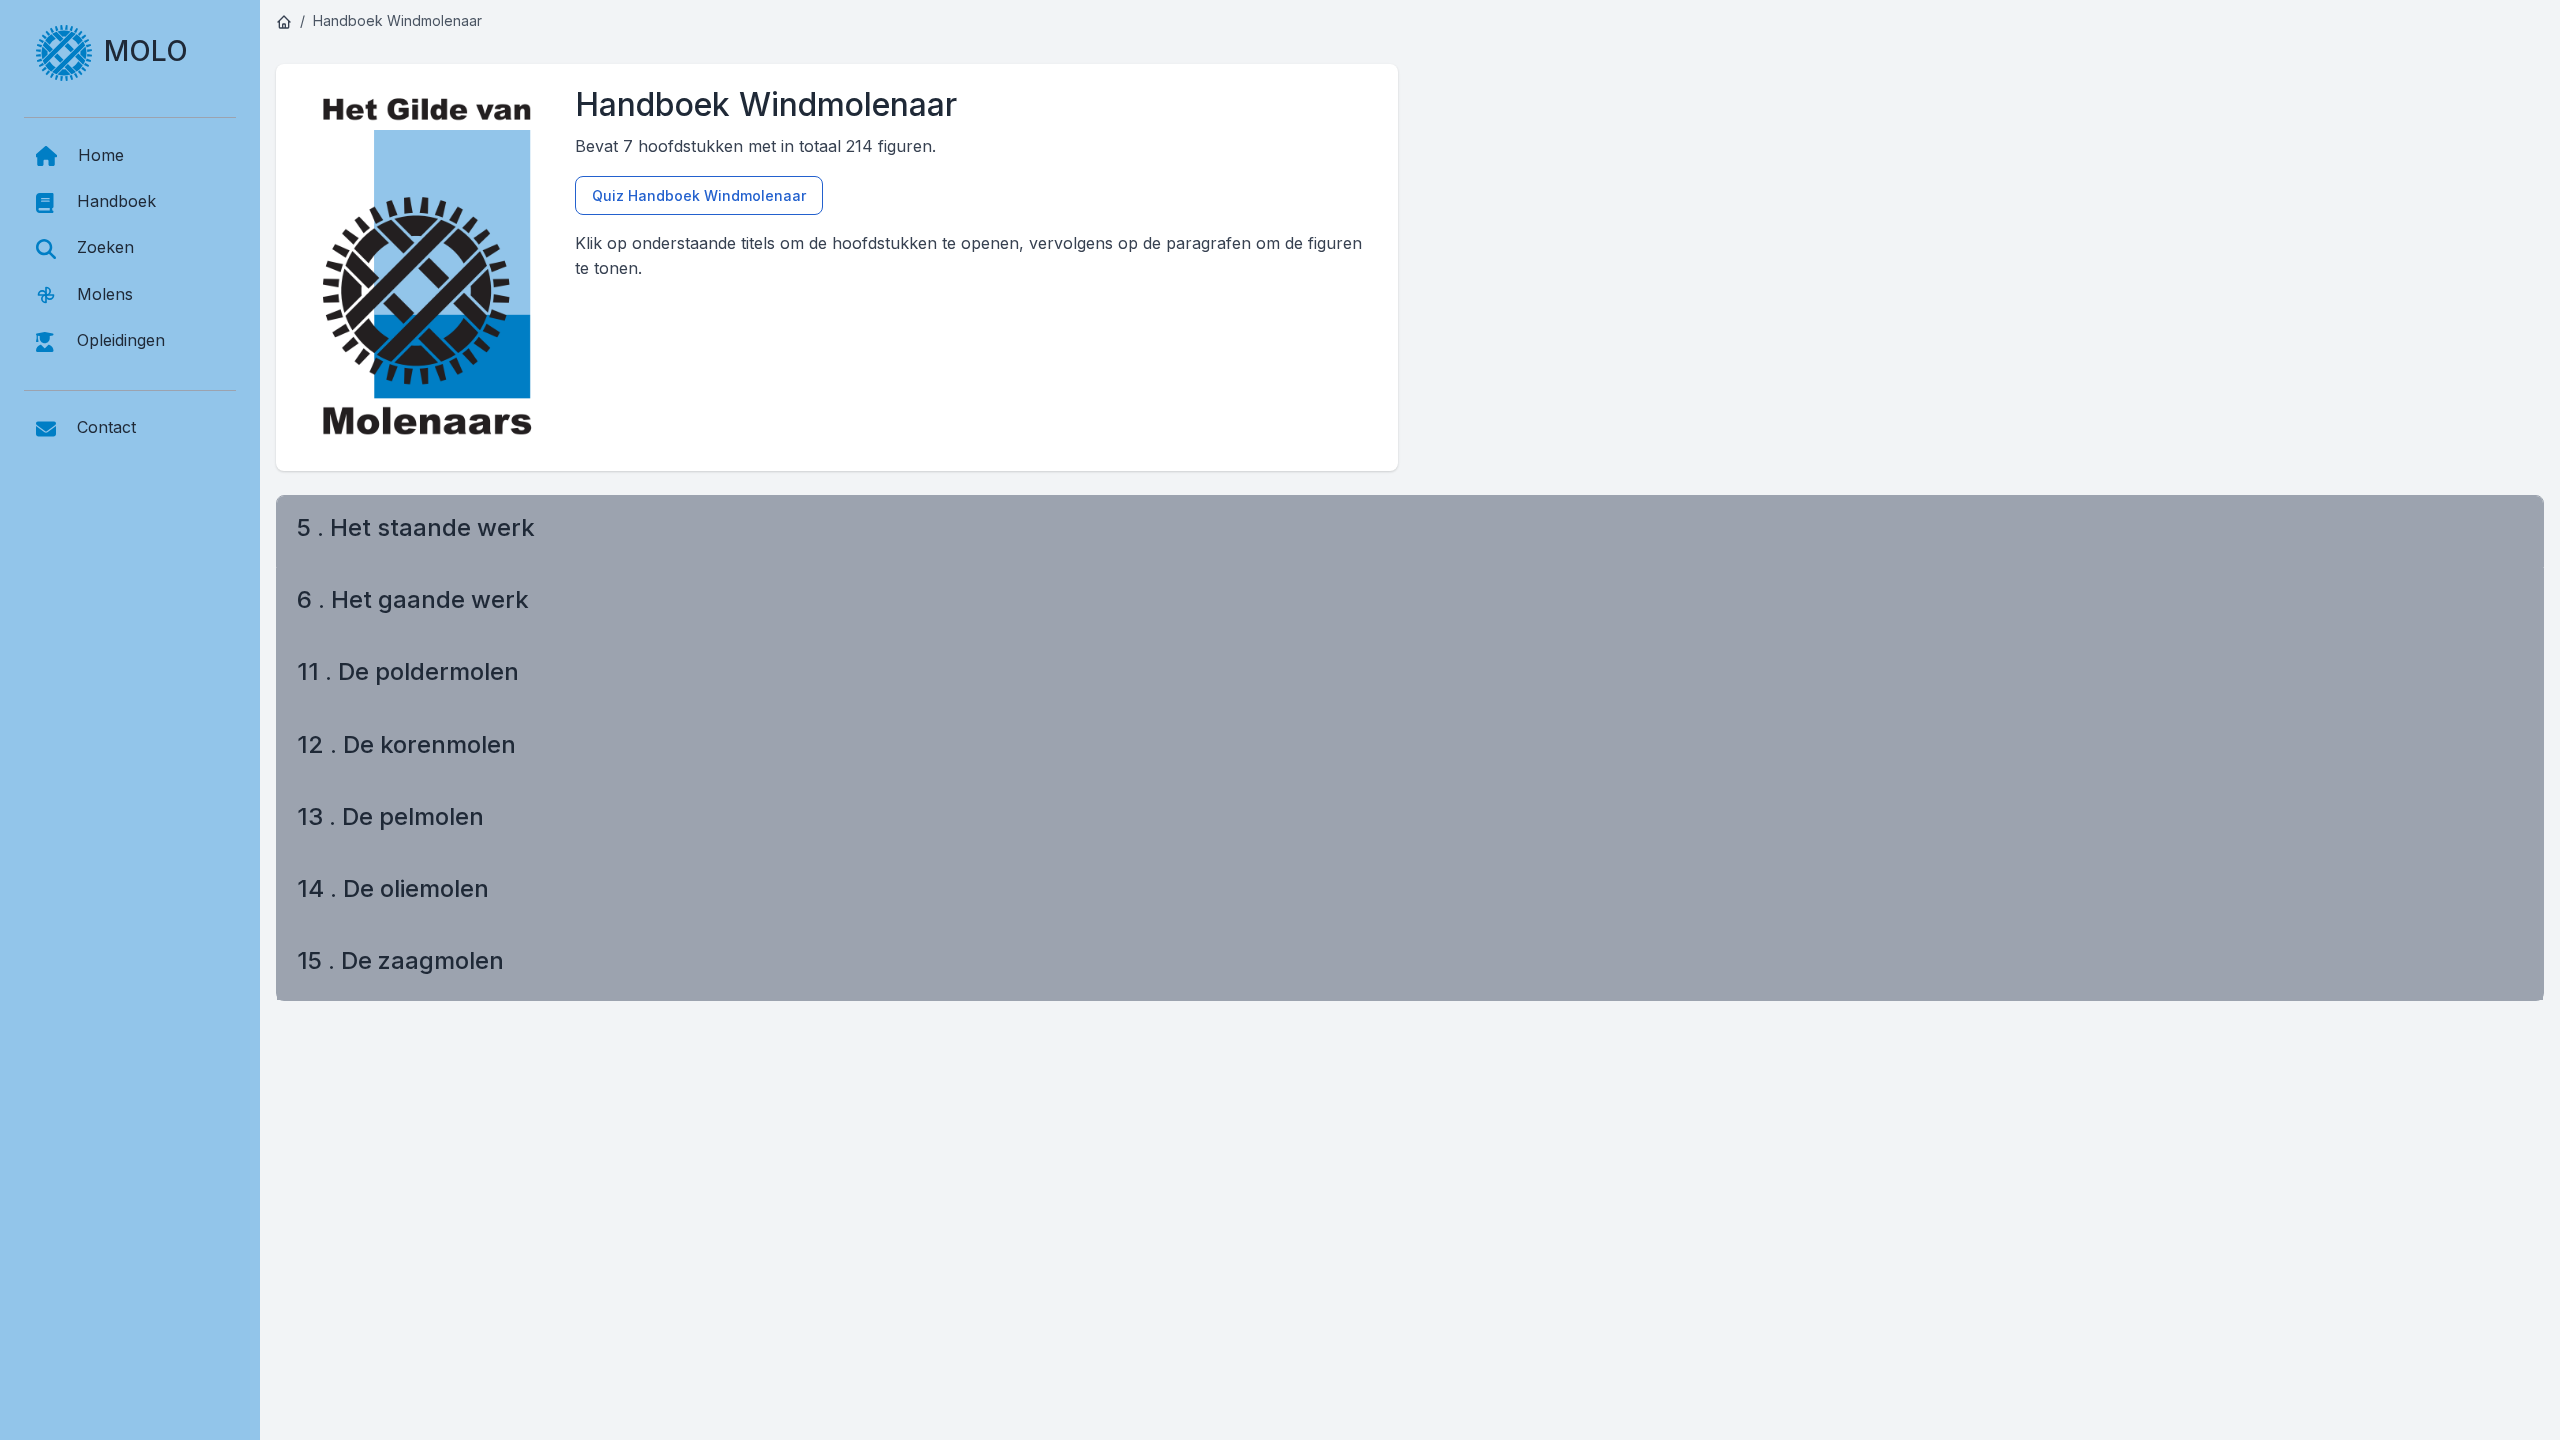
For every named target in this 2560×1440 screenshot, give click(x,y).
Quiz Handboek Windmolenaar (699, 195)
